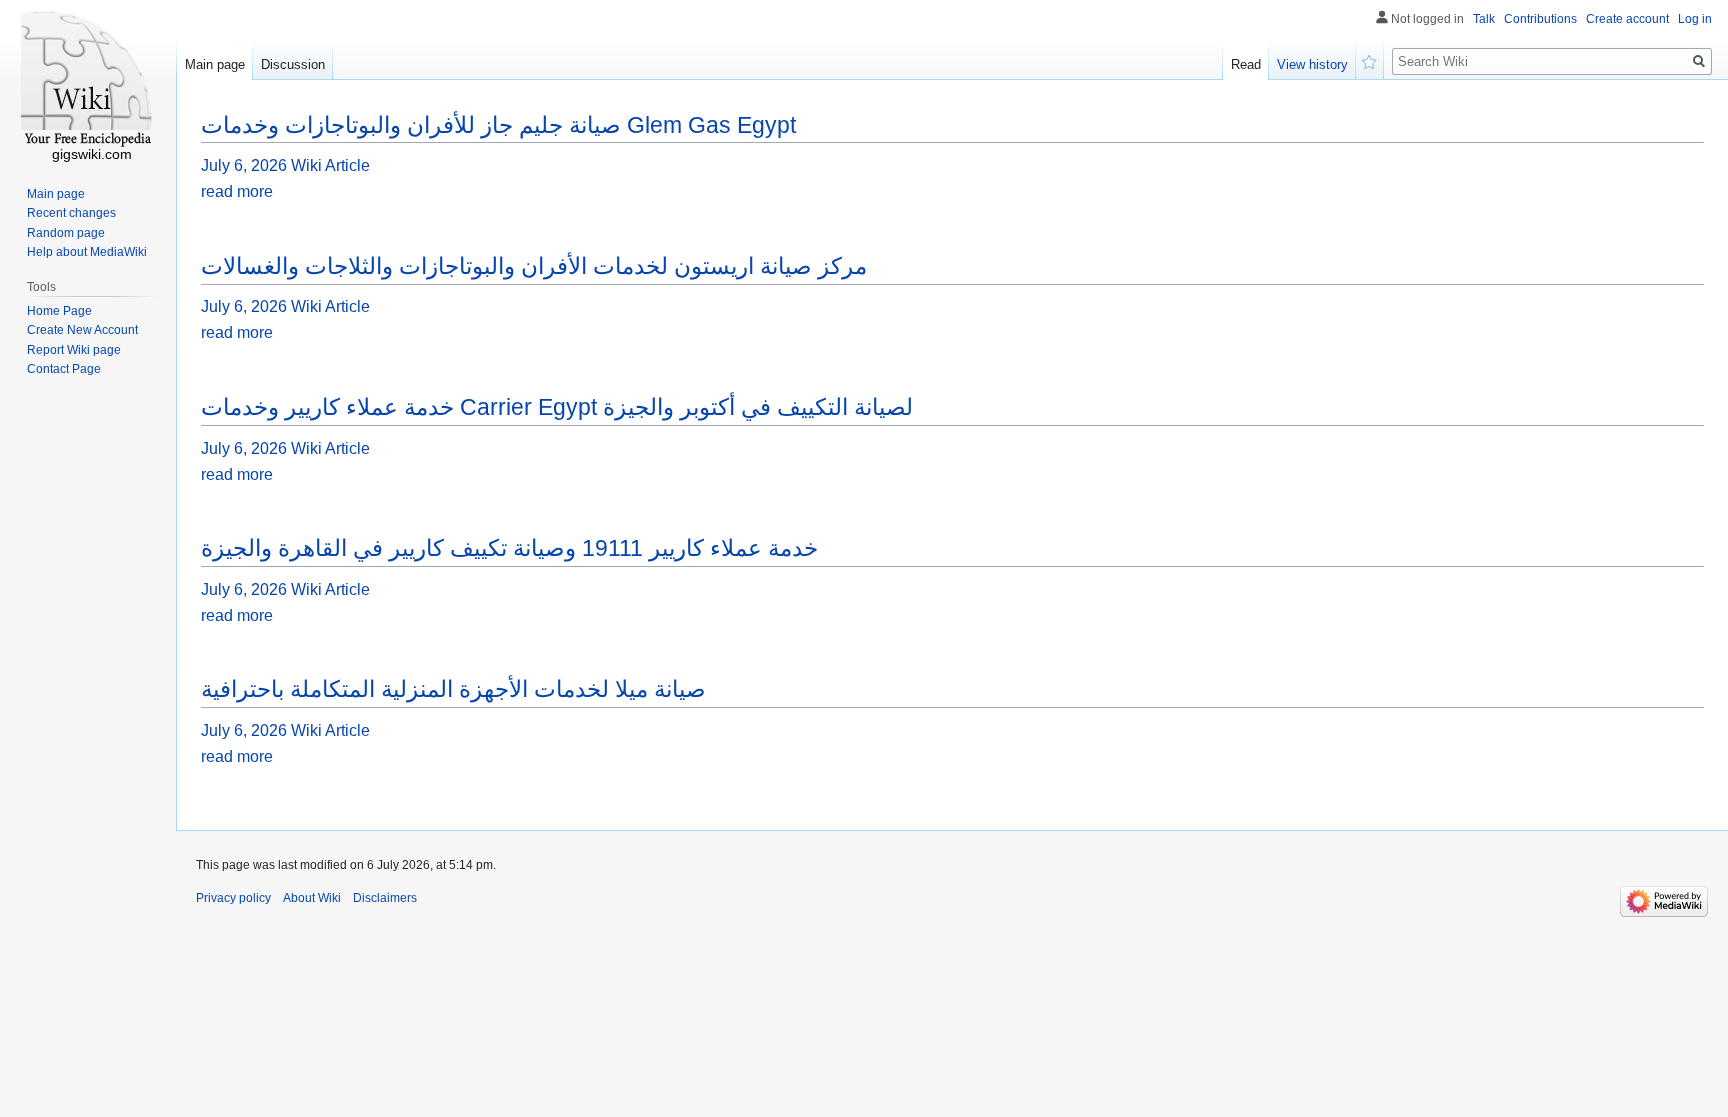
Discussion (293, 64)
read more (237, 191)
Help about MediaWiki (87, 252)
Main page (215, 64)
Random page (66, 233)
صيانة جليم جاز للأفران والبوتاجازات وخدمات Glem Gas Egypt (498, 125)
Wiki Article (330, 165)
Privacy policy (233, 898)
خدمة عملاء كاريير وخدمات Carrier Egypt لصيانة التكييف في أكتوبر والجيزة (557, 407)
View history (1312, 64)
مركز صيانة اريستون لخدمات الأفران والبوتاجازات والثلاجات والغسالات (534, 266)
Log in (1695, 19)
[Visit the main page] (88, 80)
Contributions (1540, 19)
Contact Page (64, 369)
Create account (1627, 19)
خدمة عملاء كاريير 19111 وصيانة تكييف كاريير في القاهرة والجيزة (509, 548)
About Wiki (312, 898)
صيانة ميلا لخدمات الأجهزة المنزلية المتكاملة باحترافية (453, 689)
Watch (1370, 60)
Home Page (59, 311)
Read (1246, 64)
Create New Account (82, 330)
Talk (1484, 19)
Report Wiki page (74, 350)
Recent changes (71, 213)
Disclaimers (385, 898)
